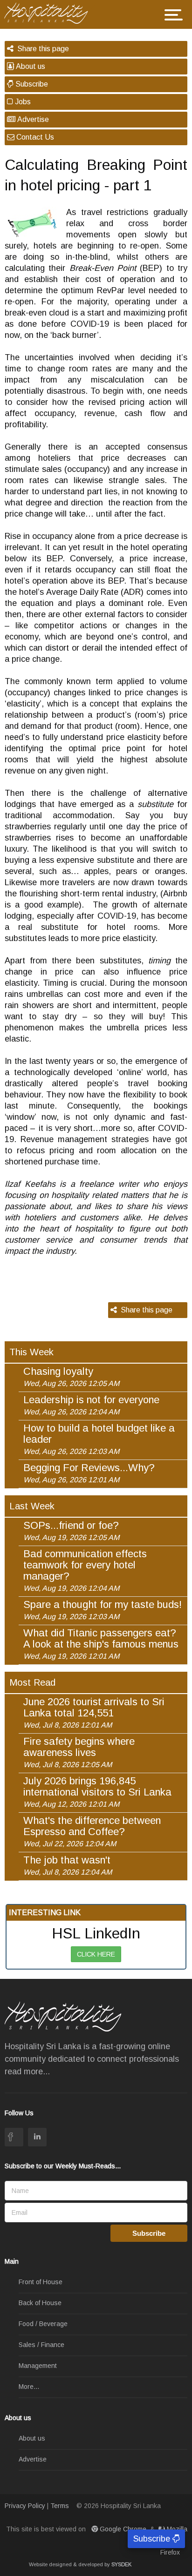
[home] (50, 12)
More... (29, 2387)
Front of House (41, 2282)
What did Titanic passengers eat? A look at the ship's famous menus (101, 1644)
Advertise (32, 119)
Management (38, 2366)
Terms (60, 2506)
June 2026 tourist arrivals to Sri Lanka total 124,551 (94, 1713)
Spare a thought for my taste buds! (103, 1610)
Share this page (41, 49)
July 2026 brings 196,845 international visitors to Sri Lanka (97, 1792)
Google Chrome (123, 2529)
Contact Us (34, 137)
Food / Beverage (43, 2324)
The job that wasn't (68, 1865)
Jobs (22, 102)
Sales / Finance (41, 2345)
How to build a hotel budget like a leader (99, 1439)
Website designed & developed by (80, 2564)
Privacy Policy (25, 2506)
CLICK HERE (96, 1954)
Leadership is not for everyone (91, 1405)
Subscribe (31, 84)
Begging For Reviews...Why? (89, 1473)
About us (30, 66)
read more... (27, 2072)
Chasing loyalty (71, 1377)
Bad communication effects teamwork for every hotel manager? (85, 1570)
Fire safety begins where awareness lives (79, 1752)
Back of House (40, 2303)
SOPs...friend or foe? (71, 1531)
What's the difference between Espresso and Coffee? (92, 1831)
